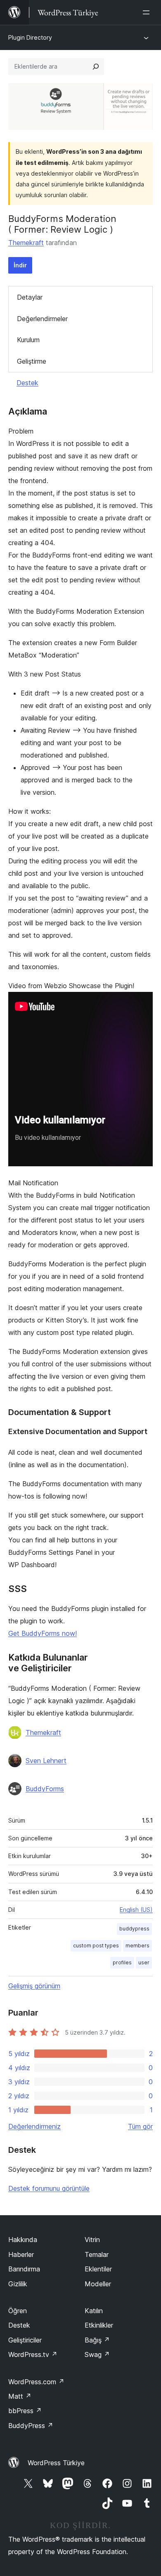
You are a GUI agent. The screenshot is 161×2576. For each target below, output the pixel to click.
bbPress (25, 2411)
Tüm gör (140, 2126)
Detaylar (30, 297)
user (144, 1962)
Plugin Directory (30, 37)
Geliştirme (32, 361)
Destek (27, 383)
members (137, 1946)
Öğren (18, 2311)
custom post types (96, 1946)
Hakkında (23, 2240)
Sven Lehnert (46, 1761)
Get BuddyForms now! (43, 1633)
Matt (20, 2396)
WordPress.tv (33, 2354)
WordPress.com (36, 2382)
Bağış (97, 2340)
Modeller (98, 2284)
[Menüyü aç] (148, 12)
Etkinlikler (99, 2325)
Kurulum (28, 340)
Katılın (94, 2311)
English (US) (136, 1910)
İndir (20, 265)
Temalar (97, 2254)
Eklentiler (98, 2269)
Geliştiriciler (25, 2340)
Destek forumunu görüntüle (49, 2188)
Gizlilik (18, 2284)
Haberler (21, 2254)
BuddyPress (31, 2426)
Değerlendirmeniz (34, 2126)
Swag (97, 2354)
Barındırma (24, 2269)
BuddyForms (45, 1789)
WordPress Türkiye (56, 2463)
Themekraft (26, 243)
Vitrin (92, 2240)
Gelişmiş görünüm (34, 1986)
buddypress (134, 1929)
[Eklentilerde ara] (96, 67)
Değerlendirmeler (42, 319)
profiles (122, 1962)
